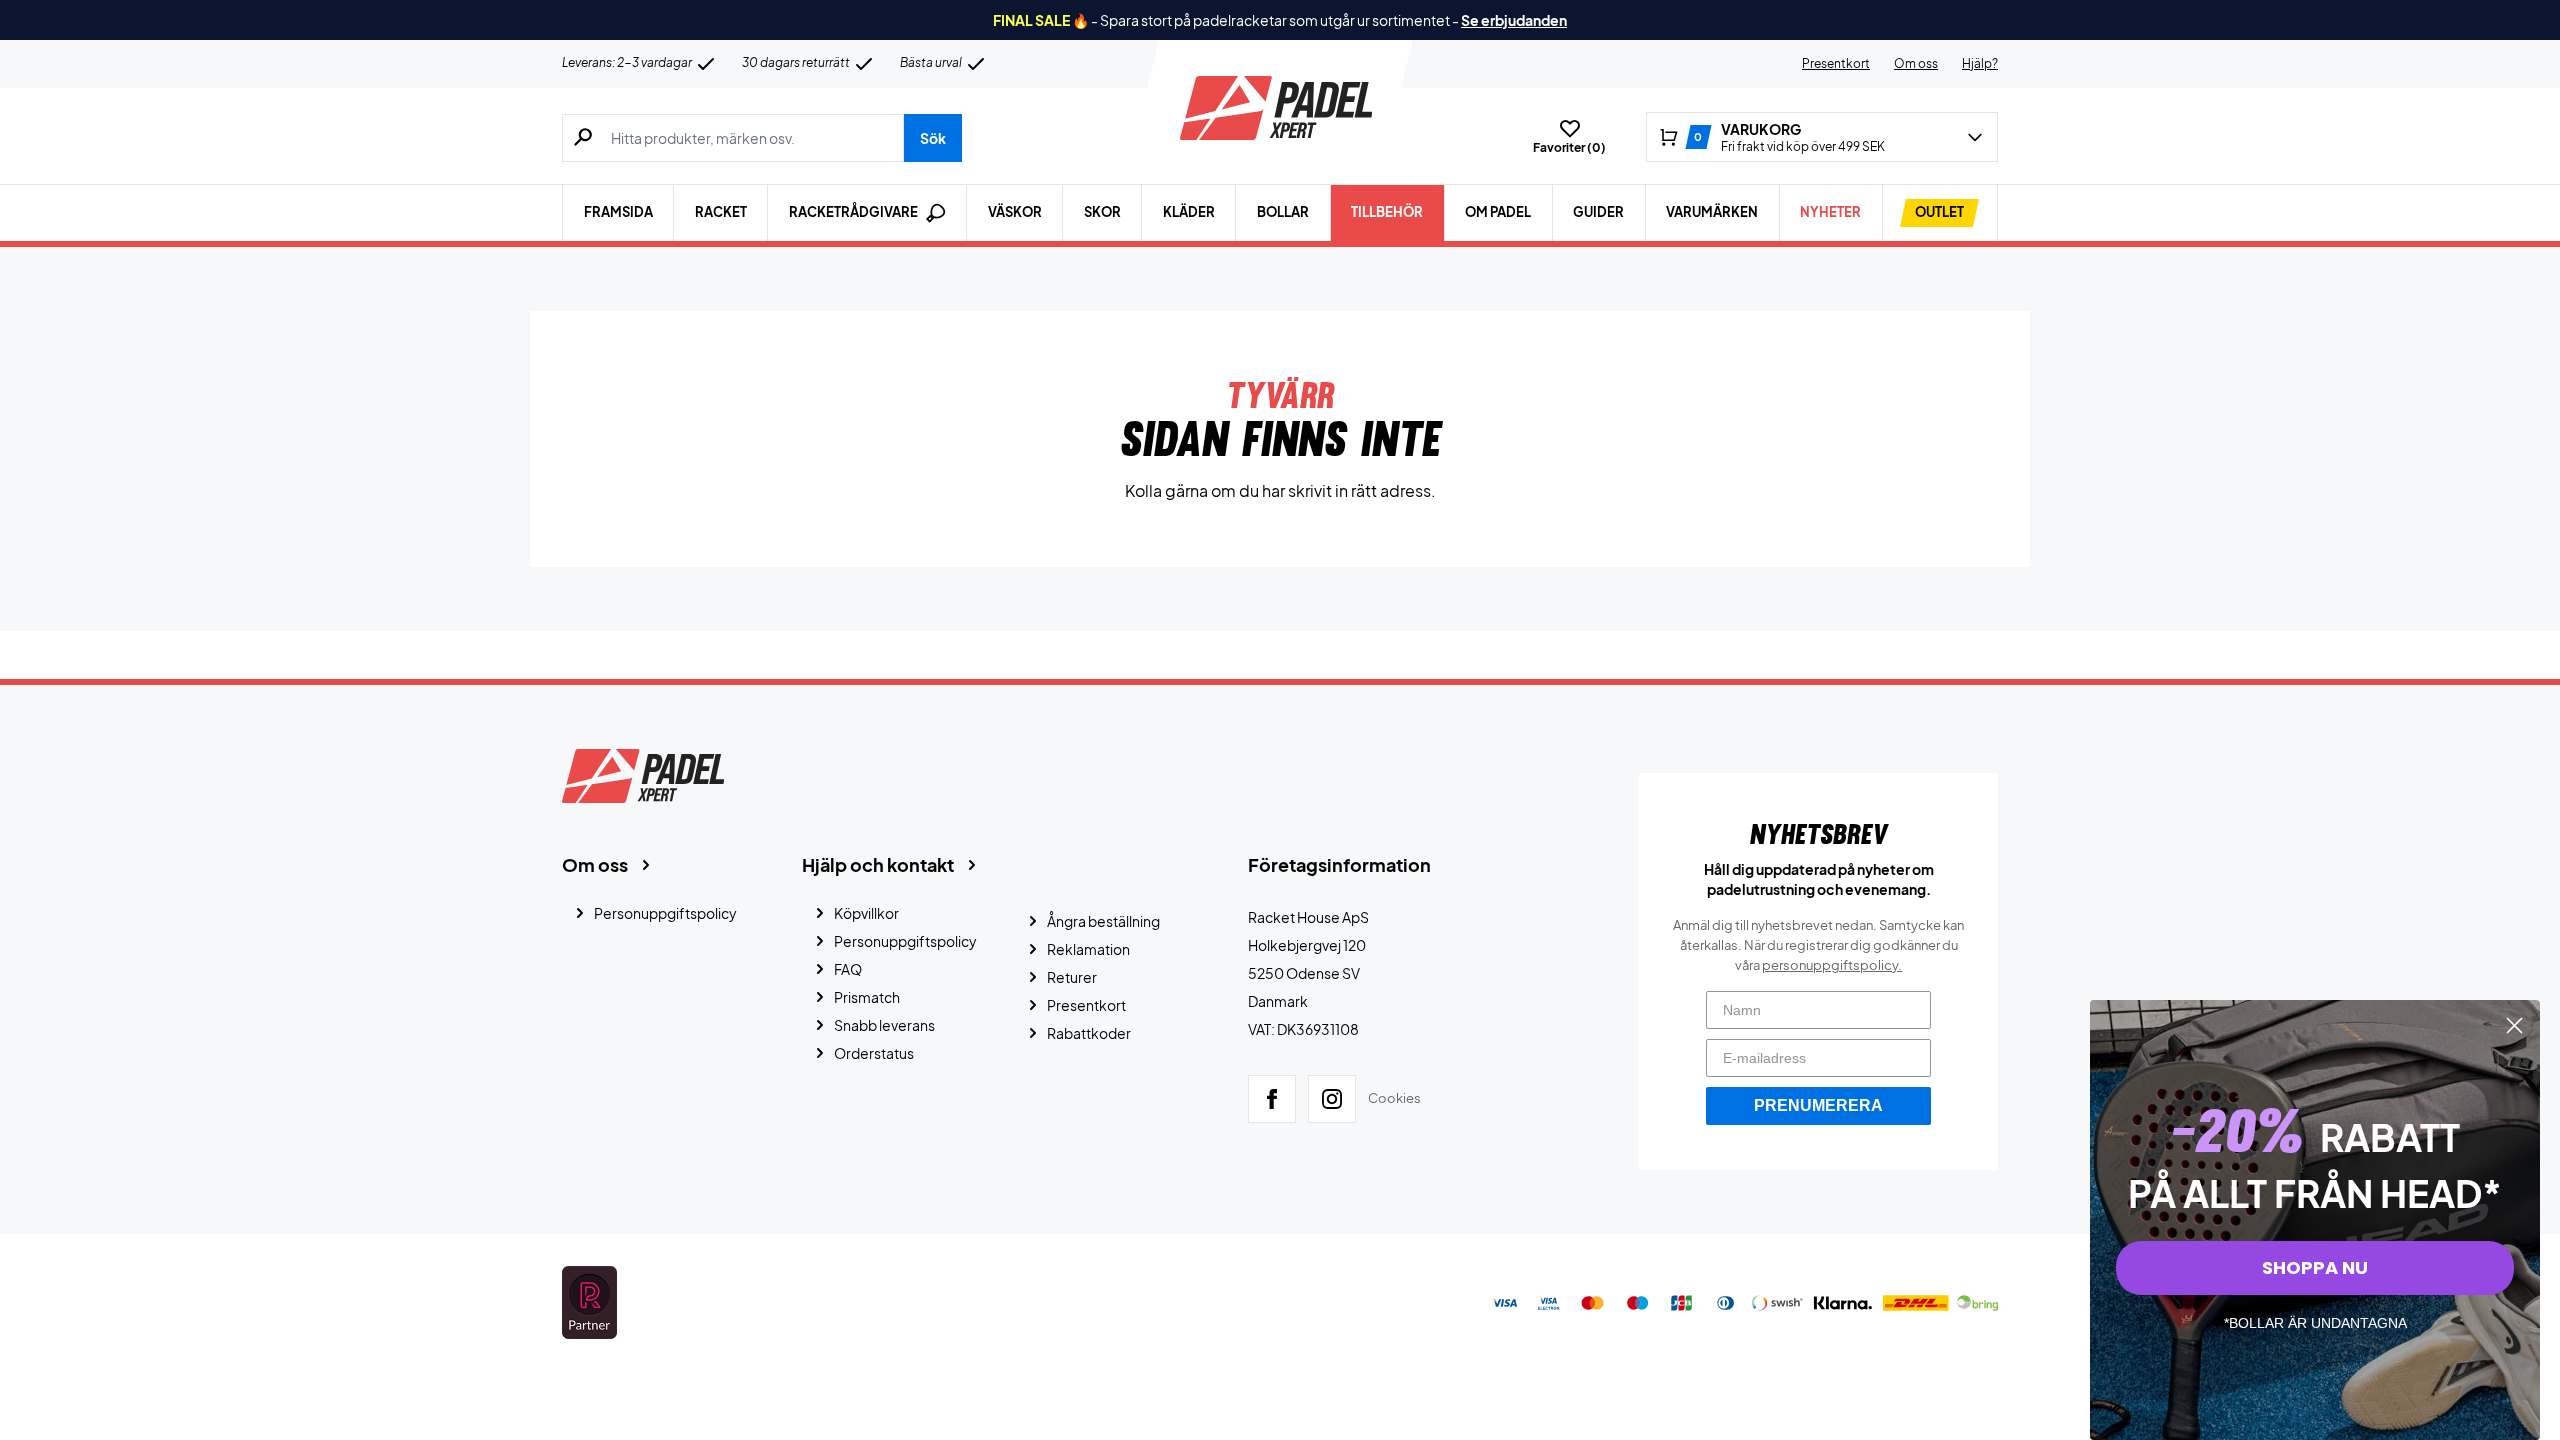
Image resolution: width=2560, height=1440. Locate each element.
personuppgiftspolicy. (1832, 965)
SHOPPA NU (2315, 1267)
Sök (933, 138)
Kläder (1189, 212)
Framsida (618, 212)
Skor (1102, 212)
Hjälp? (1980, 63)
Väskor (1015, 212)
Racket (721, 212)
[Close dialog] (2514, 1025)
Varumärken (1712, 212)
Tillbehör (1387, 212)
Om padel (1498, 212)
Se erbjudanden (1514, 20)
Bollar (1283, 212)
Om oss (1916, 63)
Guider (1598, 212)
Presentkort (1836, 63)
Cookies (1394, 1098)
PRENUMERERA (1818, 1105)
